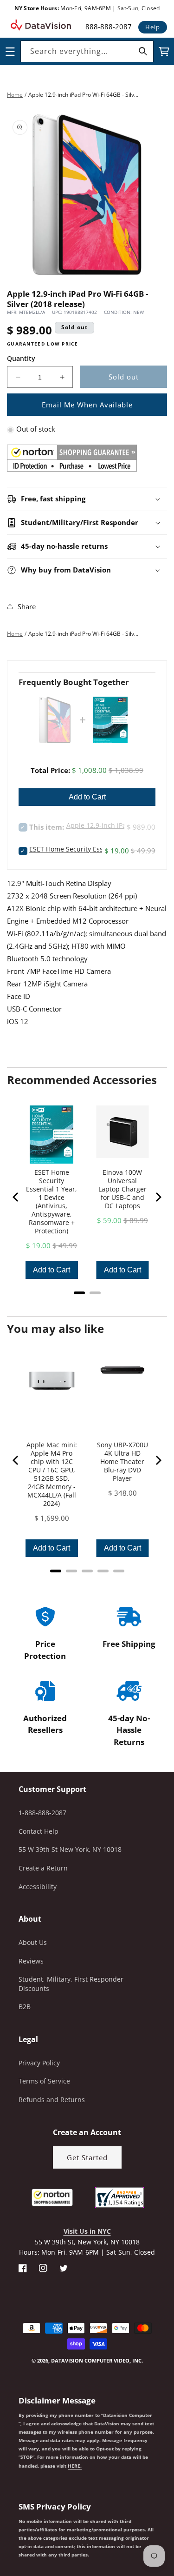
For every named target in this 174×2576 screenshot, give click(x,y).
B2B (25, 2007)
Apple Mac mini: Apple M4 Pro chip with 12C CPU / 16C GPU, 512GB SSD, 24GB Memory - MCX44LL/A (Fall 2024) (52, 1474)
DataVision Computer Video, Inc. (97, 2360)
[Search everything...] (143, 51)
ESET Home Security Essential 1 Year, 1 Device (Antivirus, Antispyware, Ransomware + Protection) (52, 1202)
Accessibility (38, 1887)
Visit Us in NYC (87, 2231)
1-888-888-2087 (42, 1813)
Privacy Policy (39, 2063)
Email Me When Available (87, 405)
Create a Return (43, 1868)
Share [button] (27, 606)
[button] (0, 2529)
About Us (33, 1942)
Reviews (31, 1961)
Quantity (21, 358)
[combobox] (87, 51)
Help (153, 27)
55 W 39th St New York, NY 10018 (70, 1849)
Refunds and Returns (52, 2100)
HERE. (75, 2466)
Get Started (87, 2157)
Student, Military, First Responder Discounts (71, 1984)
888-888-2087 (109, 27)
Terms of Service (44, 2081)
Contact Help (39, 1831)
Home (15, 95)
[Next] (158, 1197)
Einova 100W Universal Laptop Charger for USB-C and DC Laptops (122, 1189)
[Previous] (16, 1197)
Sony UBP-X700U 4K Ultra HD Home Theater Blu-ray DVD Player (122, 1462)
